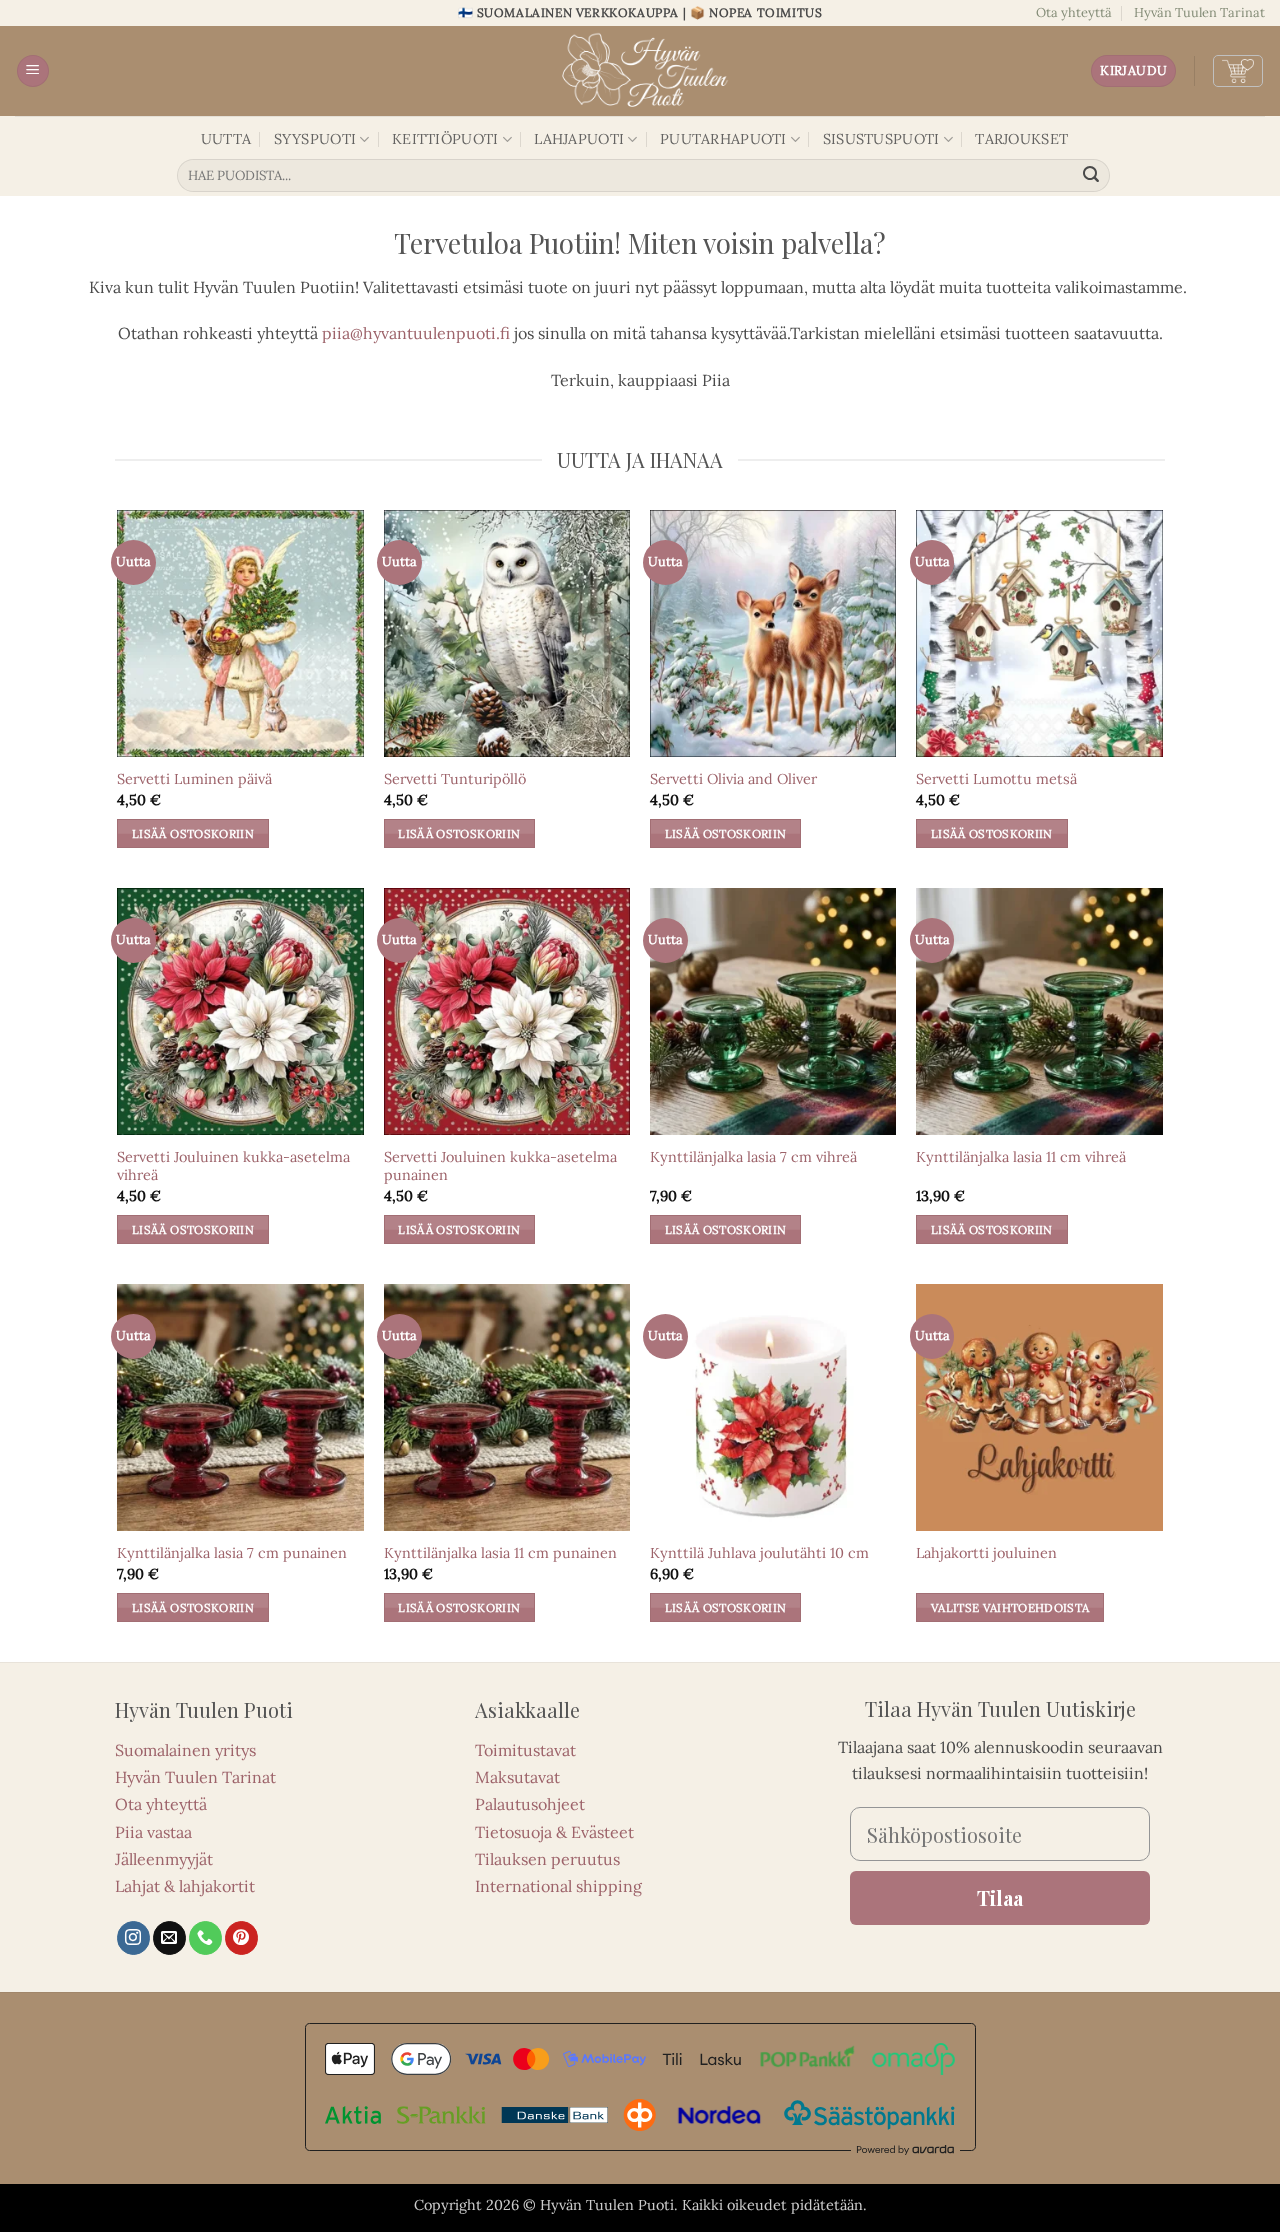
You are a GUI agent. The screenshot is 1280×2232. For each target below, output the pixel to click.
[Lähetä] (1092, 176)
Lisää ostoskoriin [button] (193, 833)
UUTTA (226, 139)
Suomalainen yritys (185, 1750)
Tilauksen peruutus (547, 1859)
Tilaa (1000, 1897)
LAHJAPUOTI (579, 139)
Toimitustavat (525, 1750)
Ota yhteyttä (1074, 12)
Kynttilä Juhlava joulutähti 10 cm (759, 1553)
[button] (33, 71)
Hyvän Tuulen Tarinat (1199, 12)
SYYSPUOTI (315, 139)
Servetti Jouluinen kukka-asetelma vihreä (233, 1166)
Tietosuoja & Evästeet (554, 1832)
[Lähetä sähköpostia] (169, 1938)
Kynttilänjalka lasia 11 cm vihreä (1021, 1157)
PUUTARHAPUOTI (723, 139)
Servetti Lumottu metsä (996, 779)
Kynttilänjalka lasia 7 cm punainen (232, 1553)
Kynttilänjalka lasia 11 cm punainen (500, 1553)
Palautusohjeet (530, 1804)
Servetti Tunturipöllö (455, 779)
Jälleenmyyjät (164, 1859)
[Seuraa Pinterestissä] (241, 1938)
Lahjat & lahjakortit (185, 1886)
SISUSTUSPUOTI (881, 139)
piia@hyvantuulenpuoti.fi (416, 333)
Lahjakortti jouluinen (986, 1553)
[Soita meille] (205, 1938)
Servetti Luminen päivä (194, 779)
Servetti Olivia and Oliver (733, 779)
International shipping (558, 1886)
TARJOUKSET (1021, 139)
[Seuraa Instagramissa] (133, 1938)
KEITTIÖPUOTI (445, 139)
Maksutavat (517, 1777)
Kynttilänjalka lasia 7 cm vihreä (753, 1157)
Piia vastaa (153, 1832)
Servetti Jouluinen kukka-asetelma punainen (500, 1166)
